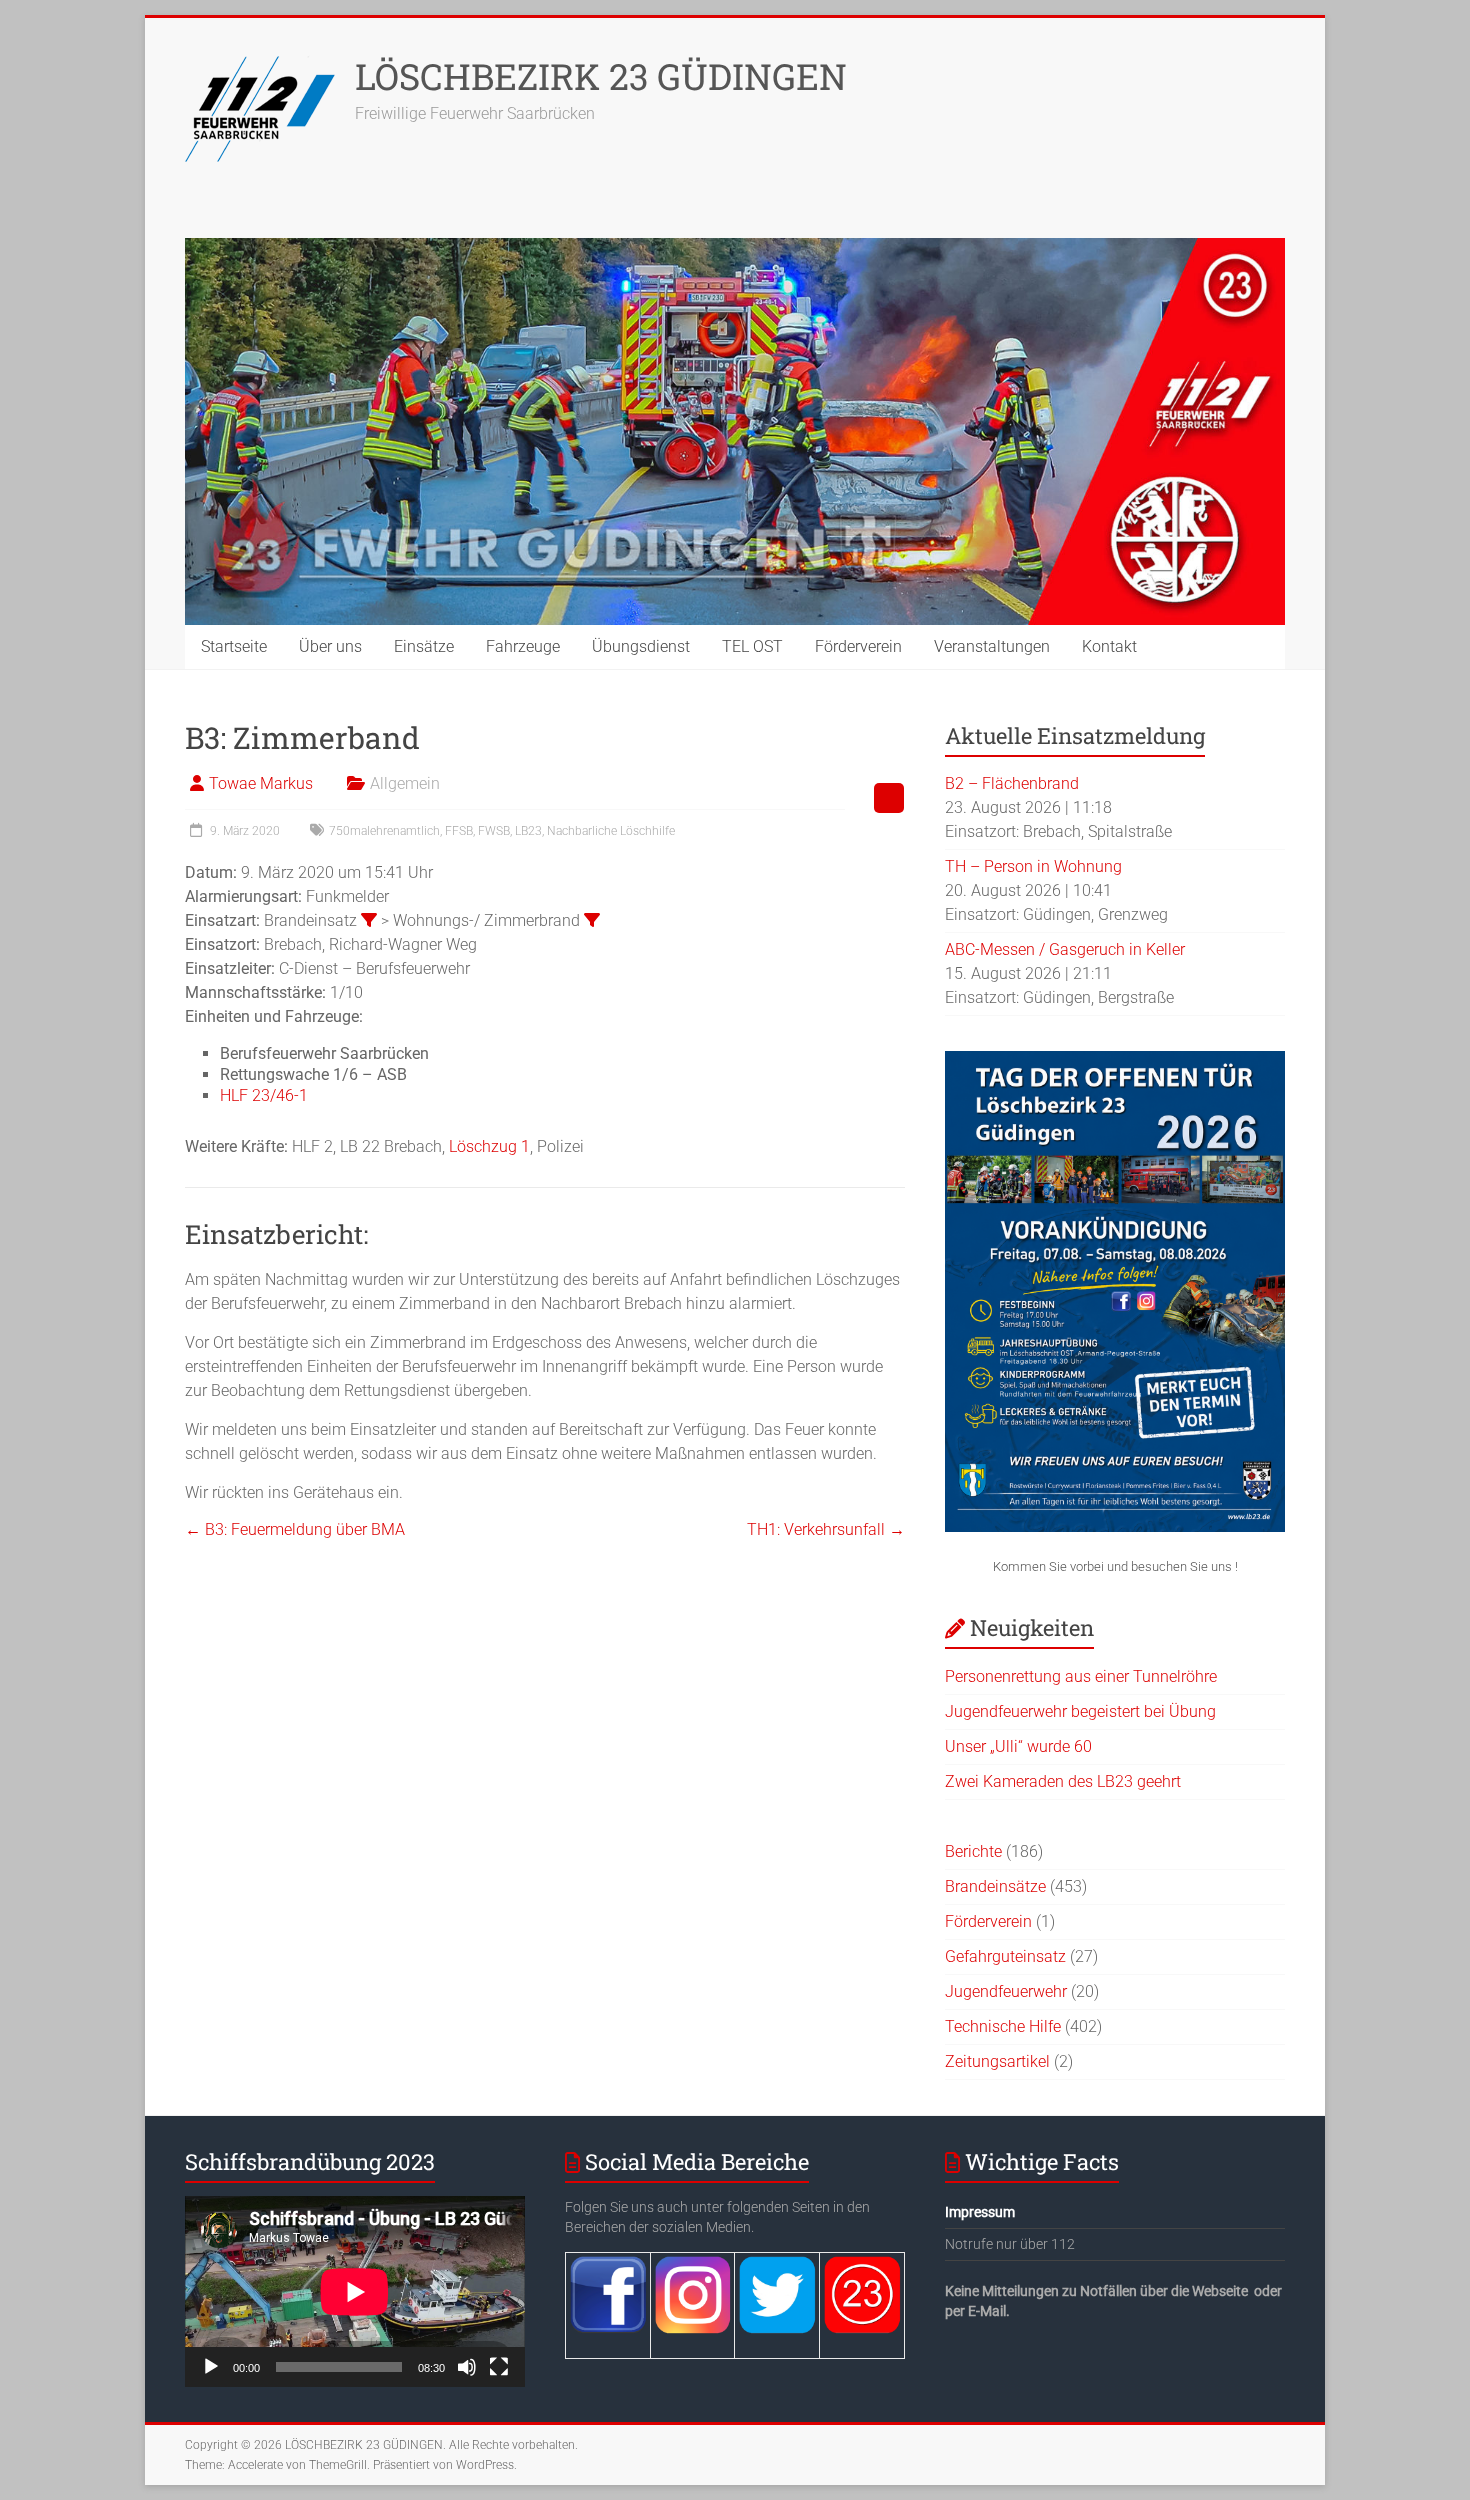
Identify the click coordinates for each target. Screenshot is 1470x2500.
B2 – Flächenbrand (1012, 783)
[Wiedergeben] (211, 2367)
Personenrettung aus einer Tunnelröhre (1081, 1676)
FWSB (494, 831)
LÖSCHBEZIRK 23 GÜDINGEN (601, 76)
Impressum (980, 2212)
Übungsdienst (641, 646)
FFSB (459, 831)
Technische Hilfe (1003, 2026)
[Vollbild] (499, 2367)
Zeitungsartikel (997, 2061)
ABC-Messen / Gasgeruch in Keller (1065, 949)
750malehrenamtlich (384, 831)
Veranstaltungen (992, 646)
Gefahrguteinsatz (1005, 1956)
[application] (355, 2291)
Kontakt (1109, 646)
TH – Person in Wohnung (1033, 866)
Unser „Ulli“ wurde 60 (1018, 1746)
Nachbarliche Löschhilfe (611, 831)
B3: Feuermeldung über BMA (295, 1529)
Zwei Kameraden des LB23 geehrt (1063, 1781)
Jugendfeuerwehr (1006, 1991)
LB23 (528, 831)
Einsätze (424, 646)
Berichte (973, 1851)
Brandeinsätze (995, 1886)
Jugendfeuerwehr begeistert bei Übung (1080, 1711)
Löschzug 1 (489, 1146)
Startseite (234, 646)
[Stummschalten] (467, 2367)
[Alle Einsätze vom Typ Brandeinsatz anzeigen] (369, 920)
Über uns (330, 646)
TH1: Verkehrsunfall (826, 1529)
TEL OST (752, 646)
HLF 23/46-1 (264, 1095)
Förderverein (858, 646)
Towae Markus (261, 783)
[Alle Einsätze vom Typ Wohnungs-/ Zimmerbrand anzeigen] (592, 920)
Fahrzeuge (523, 646)
